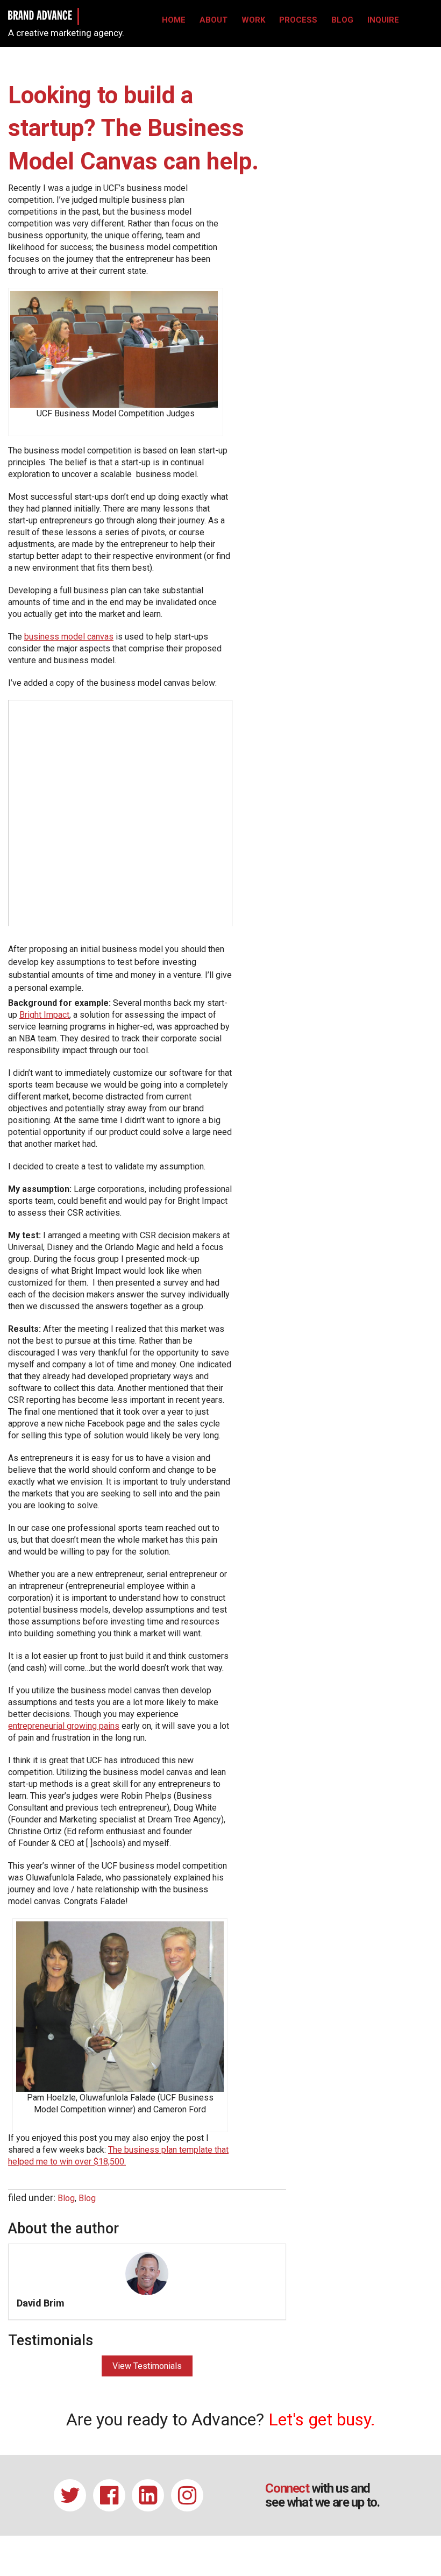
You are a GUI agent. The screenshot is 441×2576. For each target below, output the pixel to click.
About (214, 20)
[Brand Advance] (40, 14)
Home (174, 20)
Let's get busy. (322, 2419)
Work (253, 20)
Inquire (383, 20)
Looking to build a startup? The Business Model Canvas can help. (133, 128)
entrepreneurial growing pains (64, 1726)
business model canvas (69, 637)
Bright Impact (44, 1015)
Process (298, 20)
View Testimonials (147, 2366)
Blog (342, 20)
